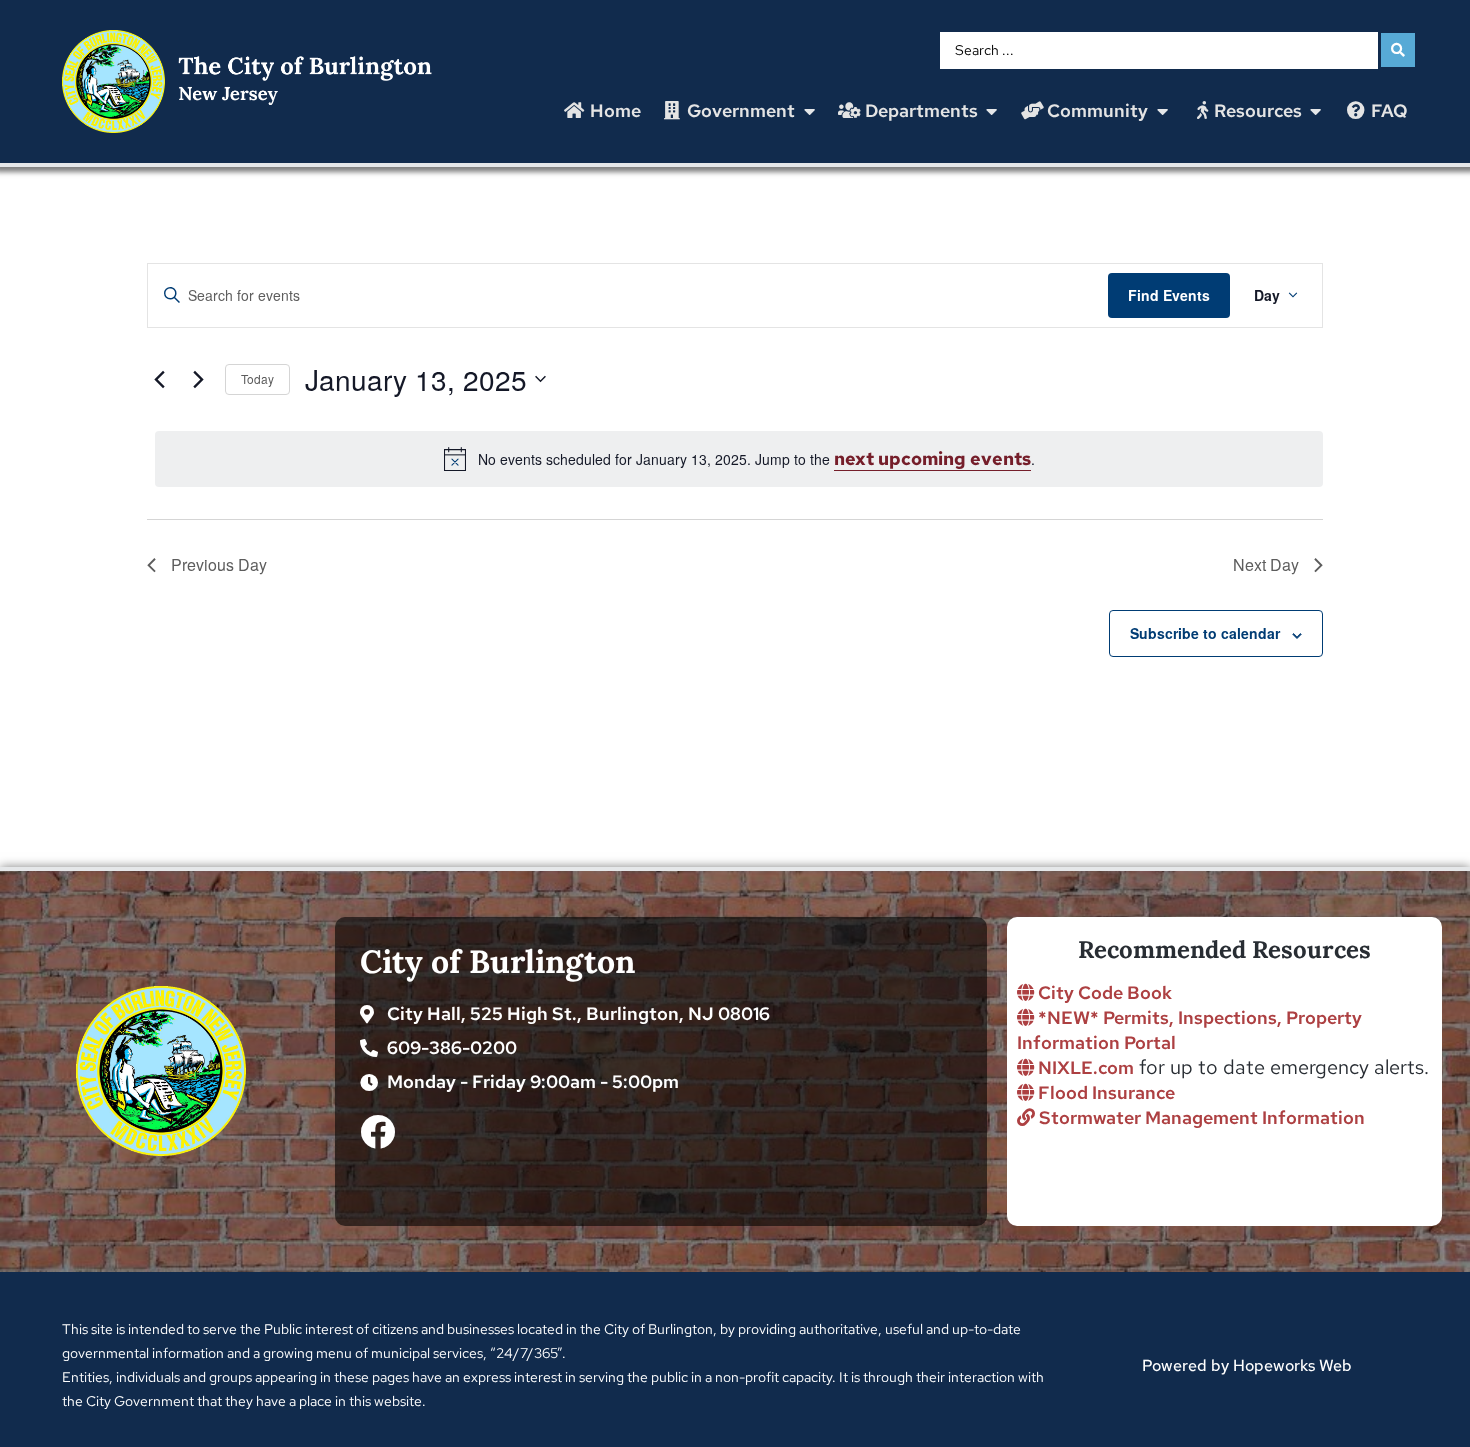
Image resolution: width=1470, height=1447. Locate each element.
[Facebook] (377, 1131)
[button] (740, 111)
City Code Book (1103, 992)
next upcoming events (932, 458)
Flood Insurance (1104, 1092)
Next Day (1266, 564)
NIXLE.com (1084, 1067)
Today (257, 378)
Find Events (1169, 295)
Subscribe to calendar (1205, 633)
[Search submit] (1398, 50)
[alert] (739, 459)
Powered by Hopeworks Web (1247, 1365)
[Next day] (198, 379)
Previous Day (219, 564)
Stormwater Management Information (1200, 1117)
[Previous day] (159, 379)
